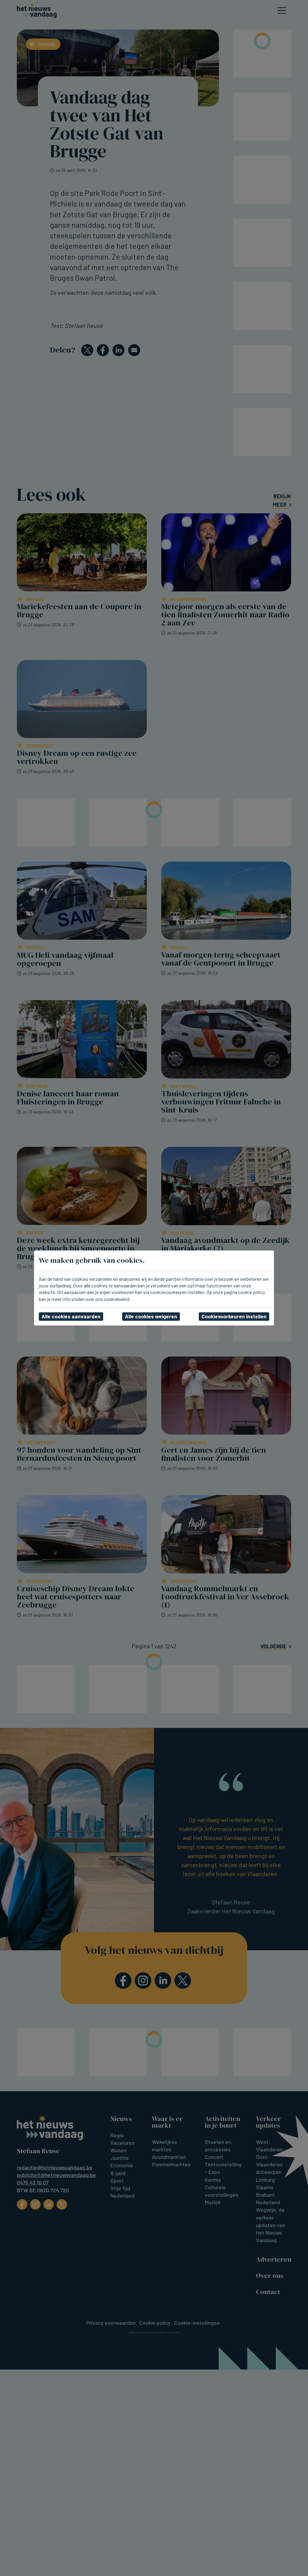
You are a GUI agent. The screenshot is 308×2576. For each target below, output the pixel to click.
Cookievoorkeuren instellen (234, 1316)
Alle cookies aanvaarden (71, 1316)
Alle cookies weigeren (151, 1316)
